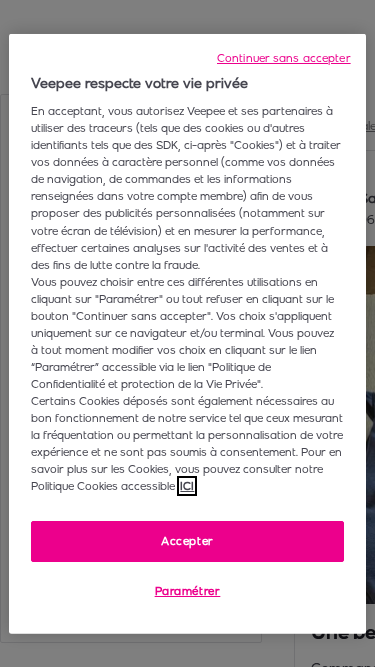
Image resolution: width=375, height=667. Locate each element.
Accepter (187, 540)
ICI (187, 486)
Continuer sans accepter (284, 57)
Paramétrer (188, 591)
